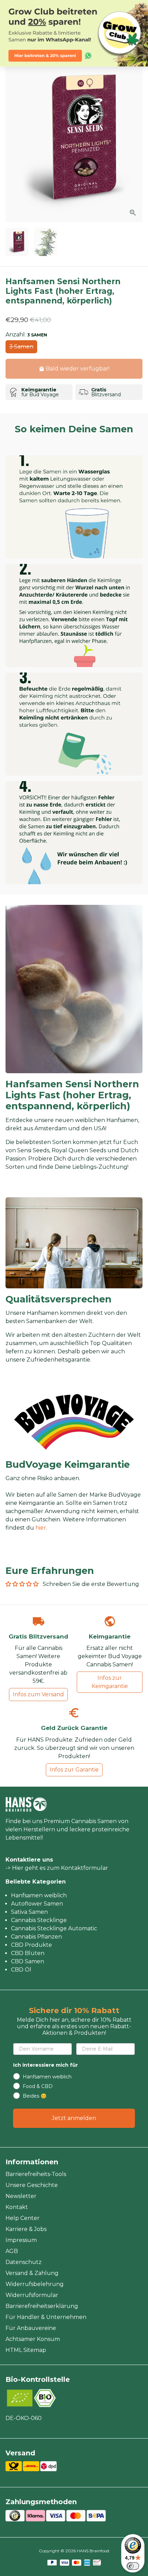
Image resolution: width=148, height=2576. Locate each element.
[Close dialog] (142, 6)
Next (136, 138)
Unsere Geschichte (32, 2185)
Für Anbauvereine (31, 2328)
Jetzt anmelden (74, 2118)
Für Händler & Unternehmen (46, 2317)
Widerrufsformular (32, 2295)
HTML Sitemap (26, 2350)
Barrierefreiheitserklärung (42, 2306)
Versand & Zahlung (32, 2273)
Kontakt (17, 2207)
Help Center (23, 2218)
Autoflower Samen (37, 1904)
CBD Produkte (31, 1945)
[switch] (133, 2566)
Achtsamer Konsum (33, 2339)
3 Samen (21, 347)
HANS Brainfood (93, 2551)
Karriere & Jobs (26, 2229)
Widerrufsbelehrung (35, 2284)
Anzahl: (26, 335)
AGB (12, 2251)
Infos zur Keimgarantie (110, 1682)
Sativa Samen (29, 1912)
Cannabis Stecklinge (39, 1920)
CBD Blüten (28, 1953)
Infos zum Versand (38, 1694)
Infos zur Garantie (74, 1770)
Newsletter (21, 2196)
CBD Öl (21, 1970)
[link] (74, 33)
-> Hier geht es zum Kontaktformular (57, 1868)
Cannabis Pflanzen (36, 1937)
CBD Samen (28, 1961)
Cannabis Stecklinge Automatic (54, 1928)
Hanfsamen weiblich (39, 1895)
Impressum (21, 2240)
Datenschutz (24, 2262)
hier (41, 1528)
